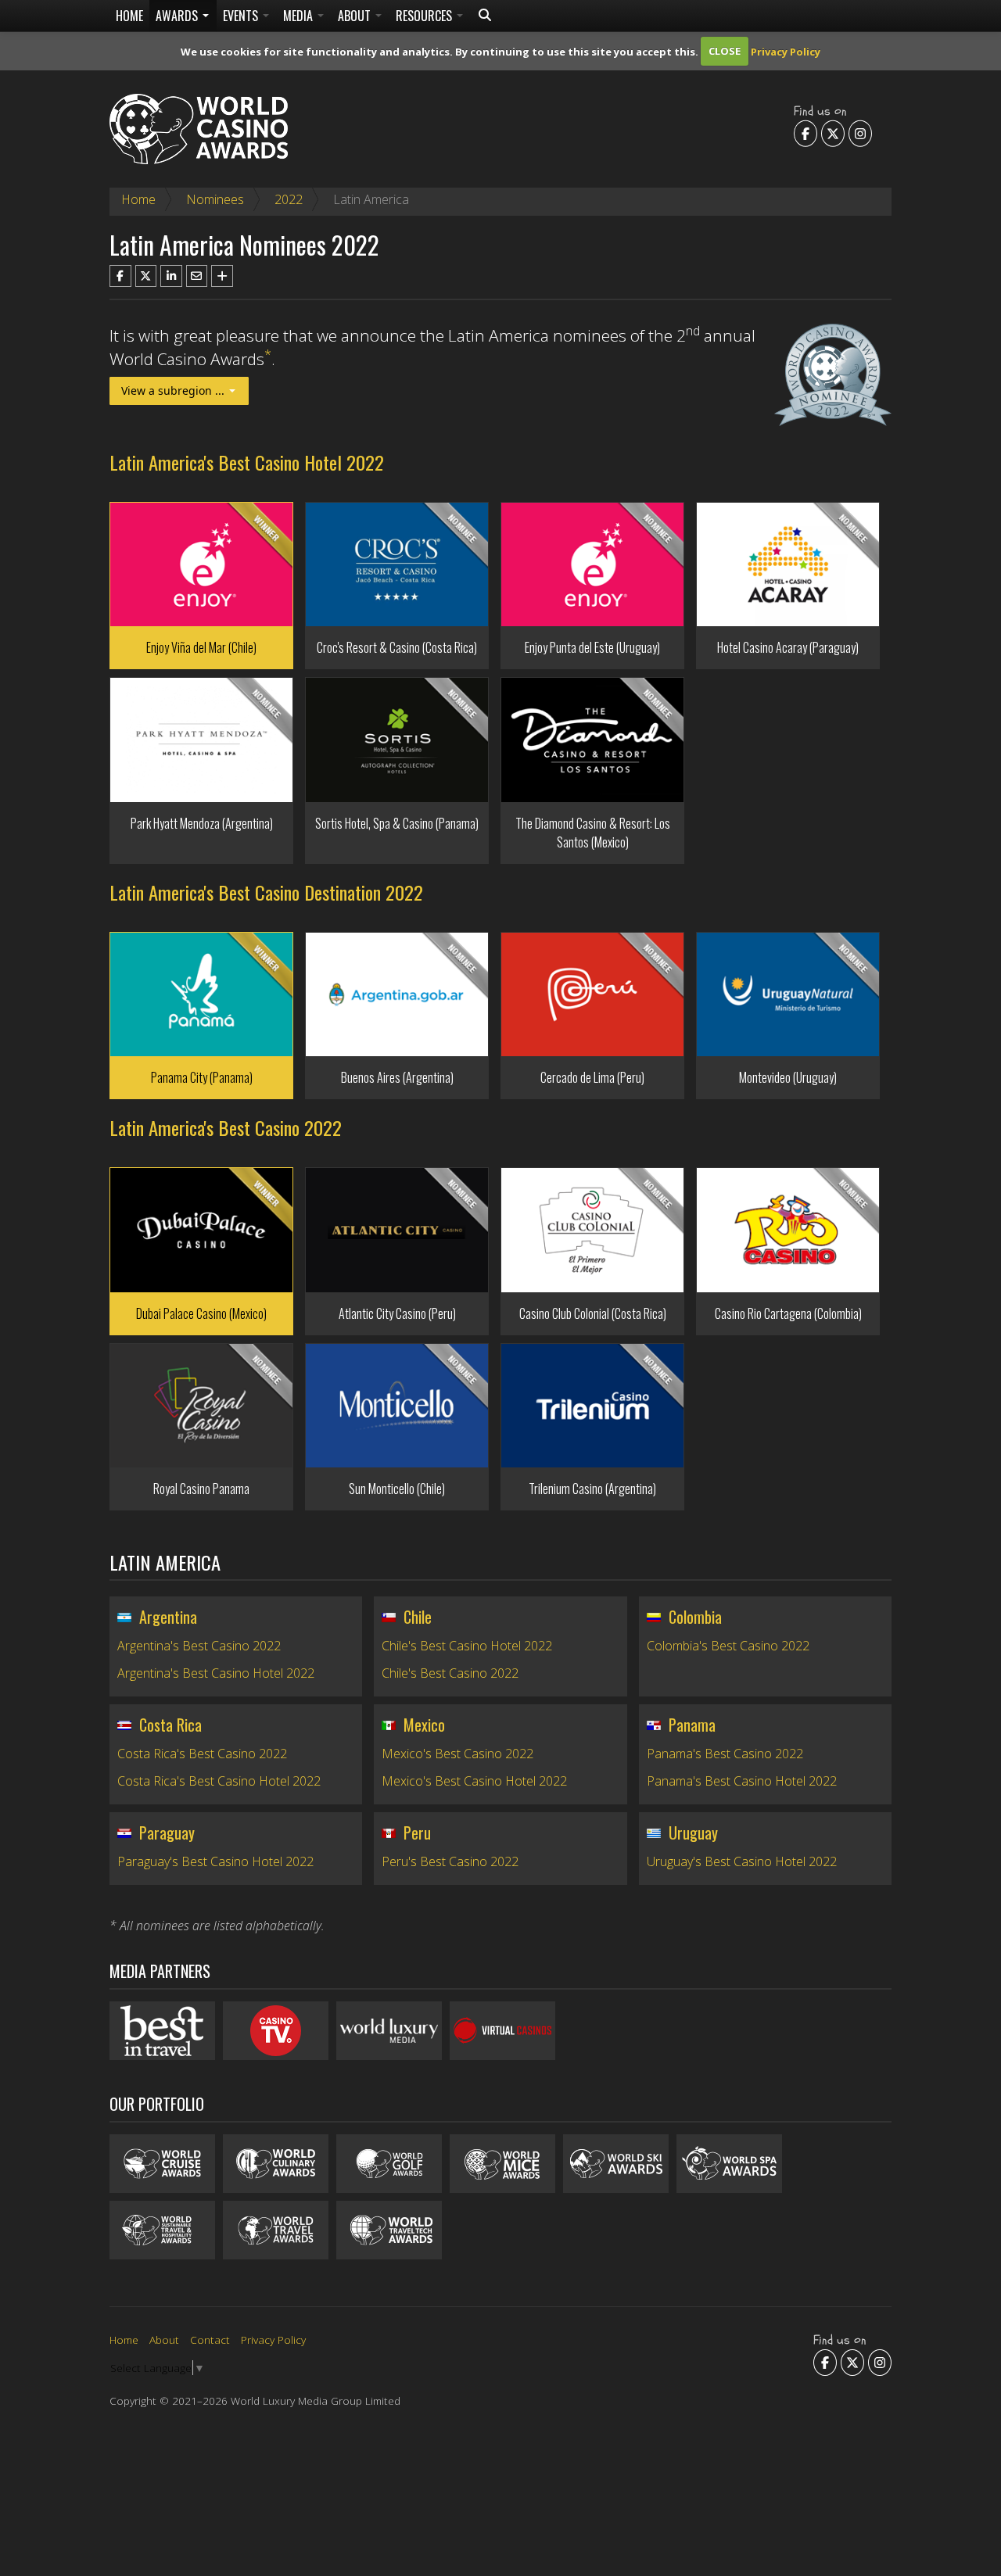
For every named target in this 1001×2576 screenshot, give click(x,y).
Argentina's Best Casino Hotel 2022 (216, 1673)
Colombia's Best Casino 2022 (728, 1646)
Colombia (695, 1617)
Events (242, 16)
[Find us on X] (833, 133)
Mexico (424, 1725)
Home (129, 16)
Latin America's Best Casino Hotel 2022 (247, 462)
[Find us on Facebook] (805, 133)
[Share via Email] (197, 276)
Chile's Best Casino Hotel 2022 (467, 1646)
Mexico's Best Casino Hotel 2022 (474, 1781)
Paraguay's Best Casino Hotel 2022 (215, 1861)
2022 (289, 199)
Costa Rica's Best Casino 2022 (202, 1754)
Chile (418, 1617)
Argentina (168, 1617)
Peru (417, 1833)
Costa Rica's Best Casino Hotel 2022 (219, 1781)
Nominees (215, 199)
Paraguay (167, 1833)
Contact (210, 2340)
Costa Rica (170, 1725)
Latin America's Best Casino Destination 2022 (266, 892)
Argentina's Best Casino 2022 (199, 1646)
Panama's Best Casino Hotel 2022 (742, 1781)
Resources (425, 16)
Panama (692, 1725)
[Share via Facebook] (120, 276)
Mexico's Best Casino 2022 (457, 1754)
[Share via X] (146, 276)
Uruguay (693, 1833)
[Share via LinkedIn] (171, 276)
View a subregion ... (174, 391)
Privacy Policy (786, 51)
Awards (178, 16)
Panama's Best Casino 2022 (725, 1754)
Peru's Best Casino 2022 (450, 1861)
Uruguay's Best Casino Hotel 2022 (742, 1861)
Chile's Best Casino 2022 (450, 1673)
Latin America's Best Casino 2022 (226, 1127)
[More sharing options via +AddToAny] (222, 276)
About (356, 16)
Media (300, 16)
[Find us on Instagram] (860, 133)
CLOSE (725, 51)
